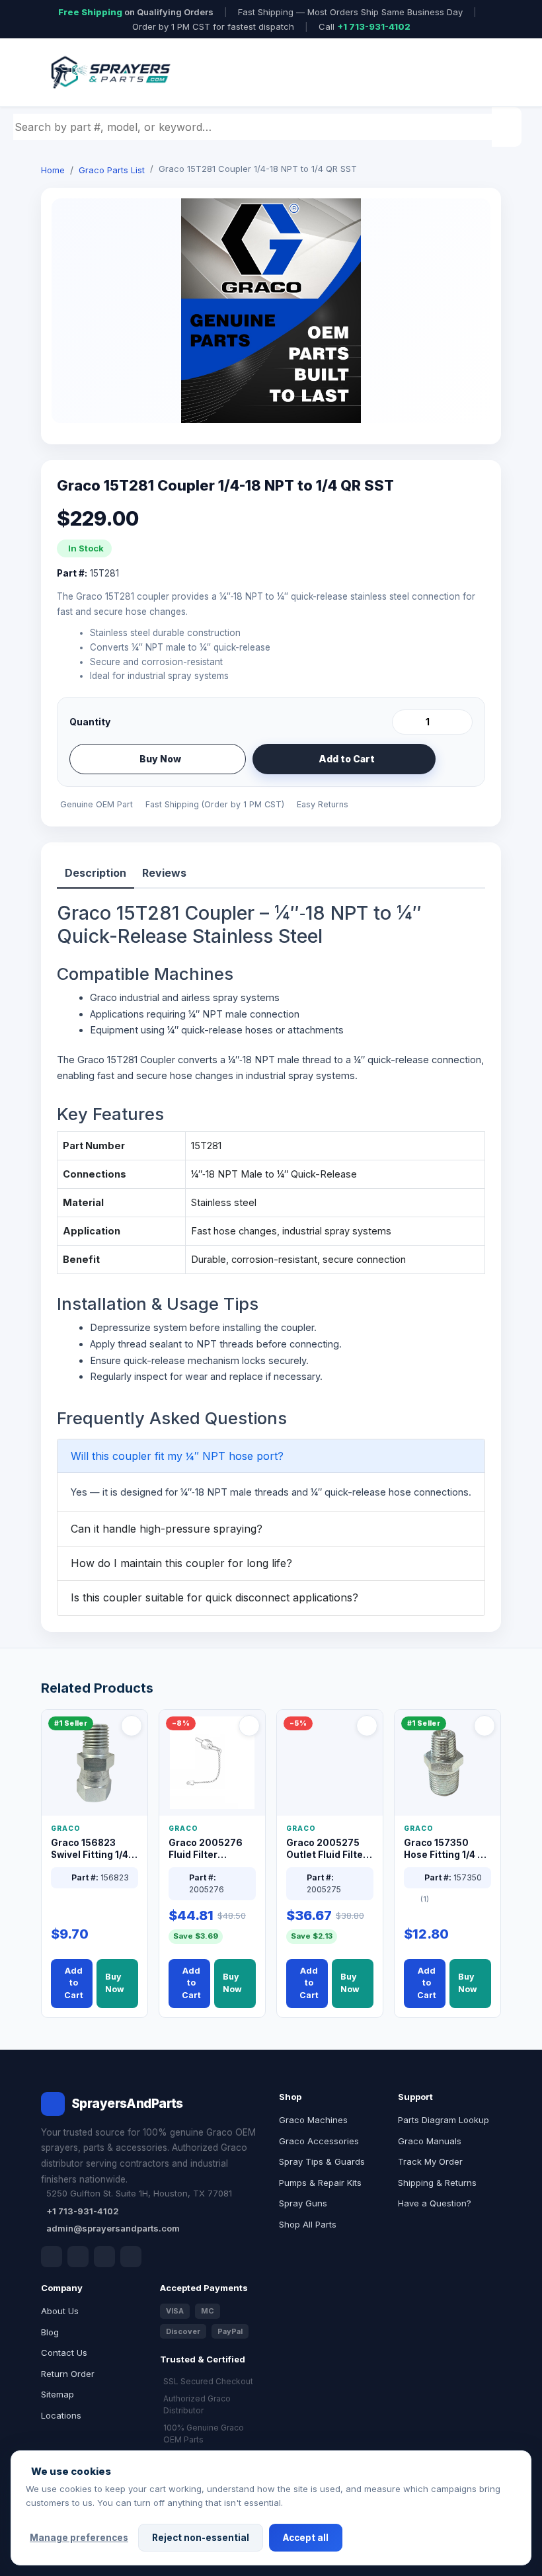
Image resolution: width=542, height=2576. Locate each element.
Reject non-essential (201, 2538)
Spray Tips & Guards (322, 2161)
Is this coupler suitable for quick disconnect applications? (214, 1597)
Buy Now (160, 759)
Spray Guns (303, 2203)
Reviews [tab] (164, 873)
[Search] (508, 127)
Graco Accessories (319, 2141)
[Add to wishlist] (457, 759)
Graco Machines (313, 2120)
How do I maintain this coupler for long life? (181, 1563)
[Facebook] (52, 2257)
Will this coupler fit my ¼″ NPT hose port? (177, 1456)
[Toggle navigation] (475, 73)
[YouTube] (131, 2257)
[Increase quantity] (460, 722)
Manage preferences (79, 2538)
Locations (61, 2415)
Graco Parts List (112, 170)
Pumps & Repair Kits (320, 2183)
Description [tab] (96, 873)
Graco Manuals (430, 2141)
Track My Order (430, 2161)
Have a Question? (435, 2203)
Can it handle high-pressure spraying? (167, 1529)
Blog (50, 2332)
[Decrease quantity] (405, 722)
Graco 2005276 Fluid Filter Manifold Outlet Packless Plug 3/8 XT (209, 1850)
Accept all (306, 2538)
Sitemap (58, 2394)
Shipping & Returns (437, 2183)
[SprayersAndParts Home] (110, 72)
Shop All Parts (308, 2224)
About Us (60, 2311)
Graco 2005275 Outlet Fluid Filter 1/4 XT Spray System (327, 1850)
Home (53, 170)
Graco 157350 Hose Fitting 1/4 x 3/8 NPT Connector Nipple (445, 1850)
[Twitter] (104, 2257)
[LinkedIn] (78, 2257)
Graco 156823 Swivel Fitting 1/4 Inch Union (90, 1850)
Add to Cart (347, 759)
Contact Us (64, 2353)
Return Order (68, 2374)
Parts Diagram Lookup (444, 2120)
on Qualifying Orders (136, 12)
